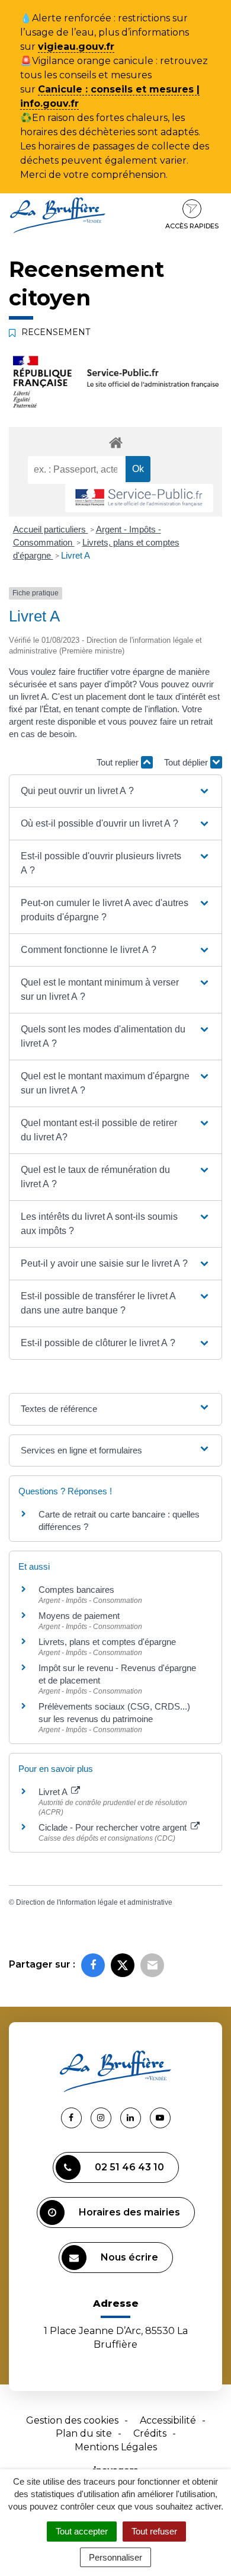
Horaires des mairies (129, 2212)
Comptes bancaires (76, 1590)
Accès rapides (192, 226)
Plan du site (84, 2433)
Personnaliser (115, 2557)
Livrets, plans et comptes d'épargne (107, 1642)
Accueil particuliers (51, 529)
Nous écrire (129, 2257)
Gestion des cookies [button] (72, 2420)
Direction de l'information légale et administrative (94, 1902)
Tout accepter (82, 2531)
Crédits (150, 2433)
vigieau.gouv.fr (76, 47)
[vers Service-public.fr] (139, 498)
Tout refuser (154, 2531)
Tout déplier (187, 762)
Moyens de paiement (79, 1616)
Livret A (76, 555)
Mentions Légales (116, 2447)
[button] (116, 791)
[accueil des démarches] (115, 442)
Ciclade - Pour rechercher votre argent (114, 1827)
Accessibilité (168, 2420)
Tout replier (119, 762)
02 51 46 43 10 (129, 2167)
